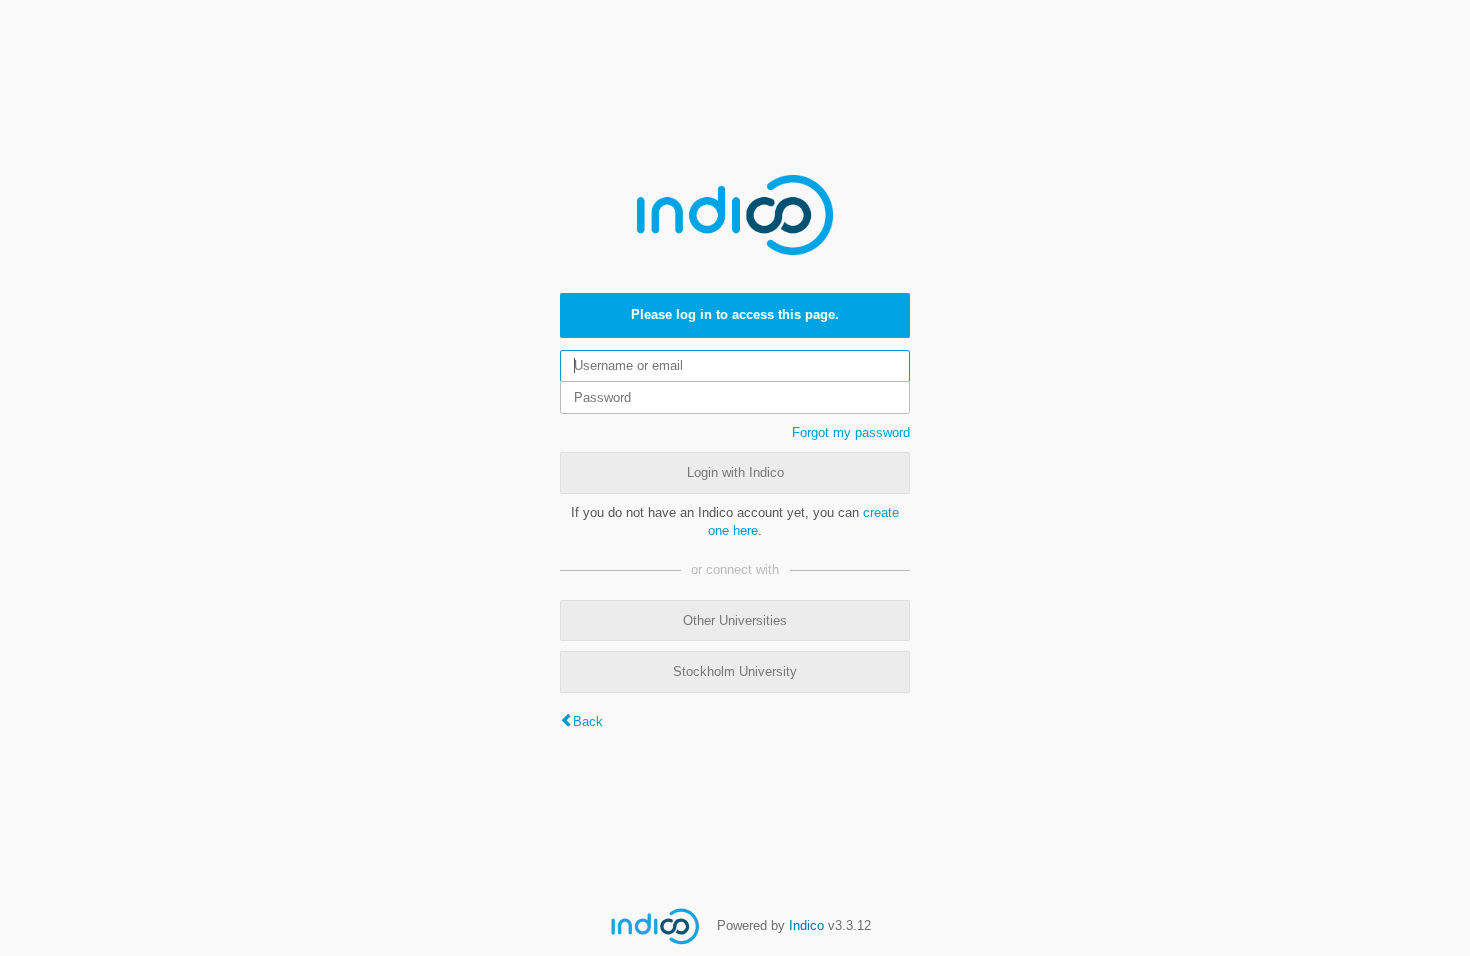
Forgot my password (851, 432)
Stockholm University (735, 671)
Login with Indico (735, 472)
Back (588, 721)
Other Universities (735, 620)
